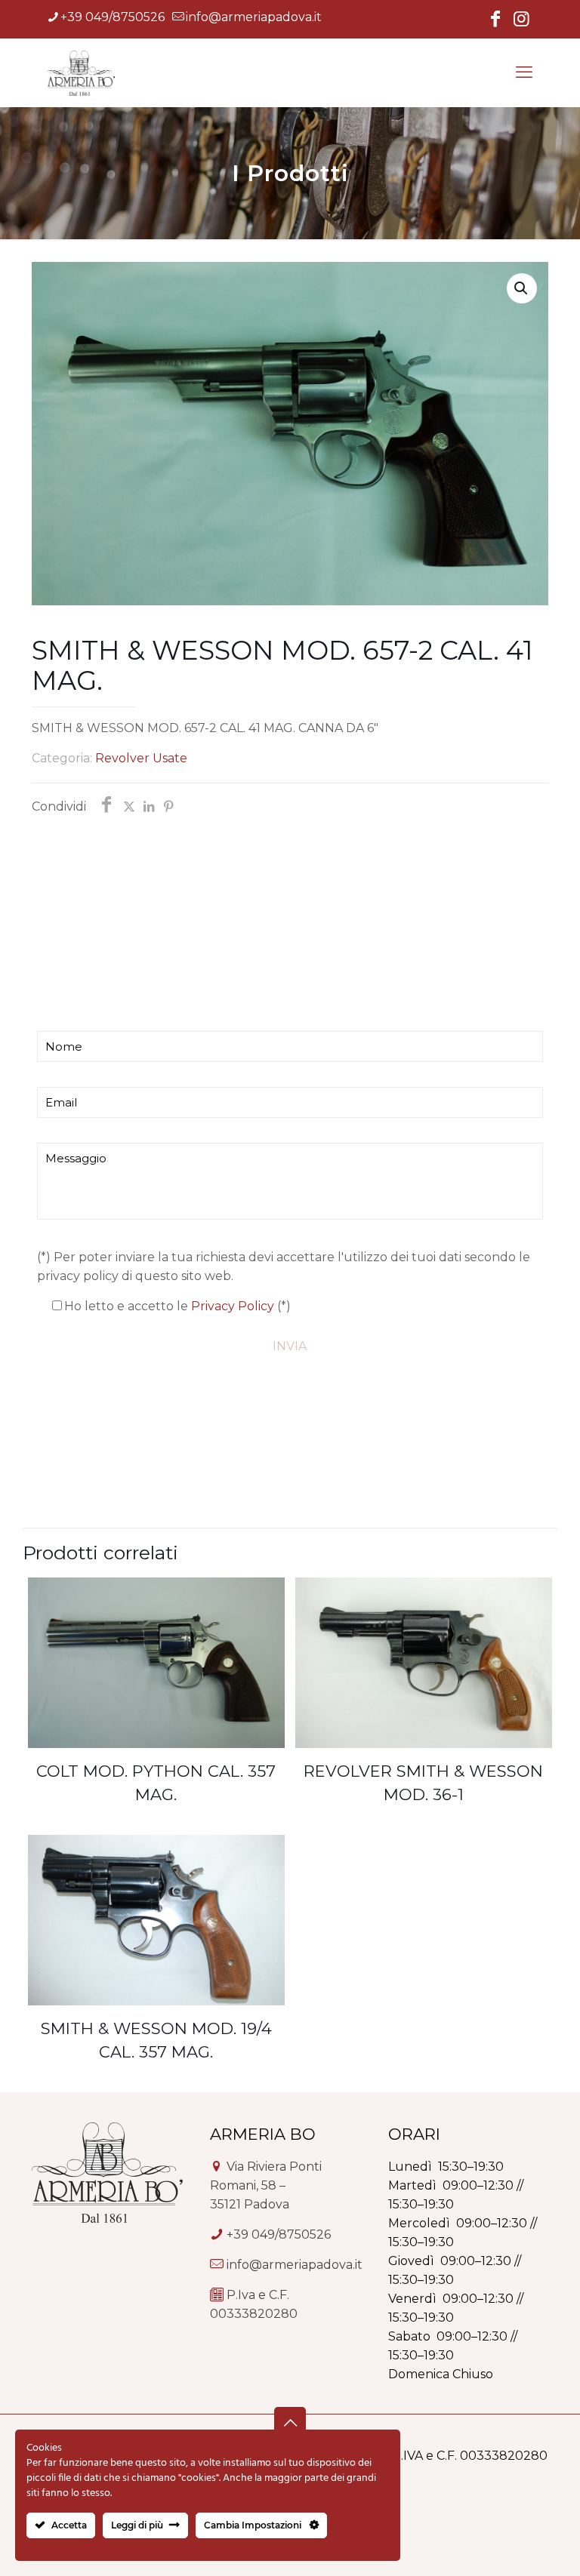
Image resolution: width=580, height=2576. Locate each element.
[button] (522, 288)
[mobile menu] (524, 72)
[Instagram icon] (521, 21)
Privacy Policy (233, 1306)
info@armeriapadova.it (254, 17)
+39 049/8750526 (113, 17)
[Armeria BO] (81, 72)
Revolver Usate (141, 758)
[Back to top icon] (290, 2423)
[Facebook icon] (495, 21)
